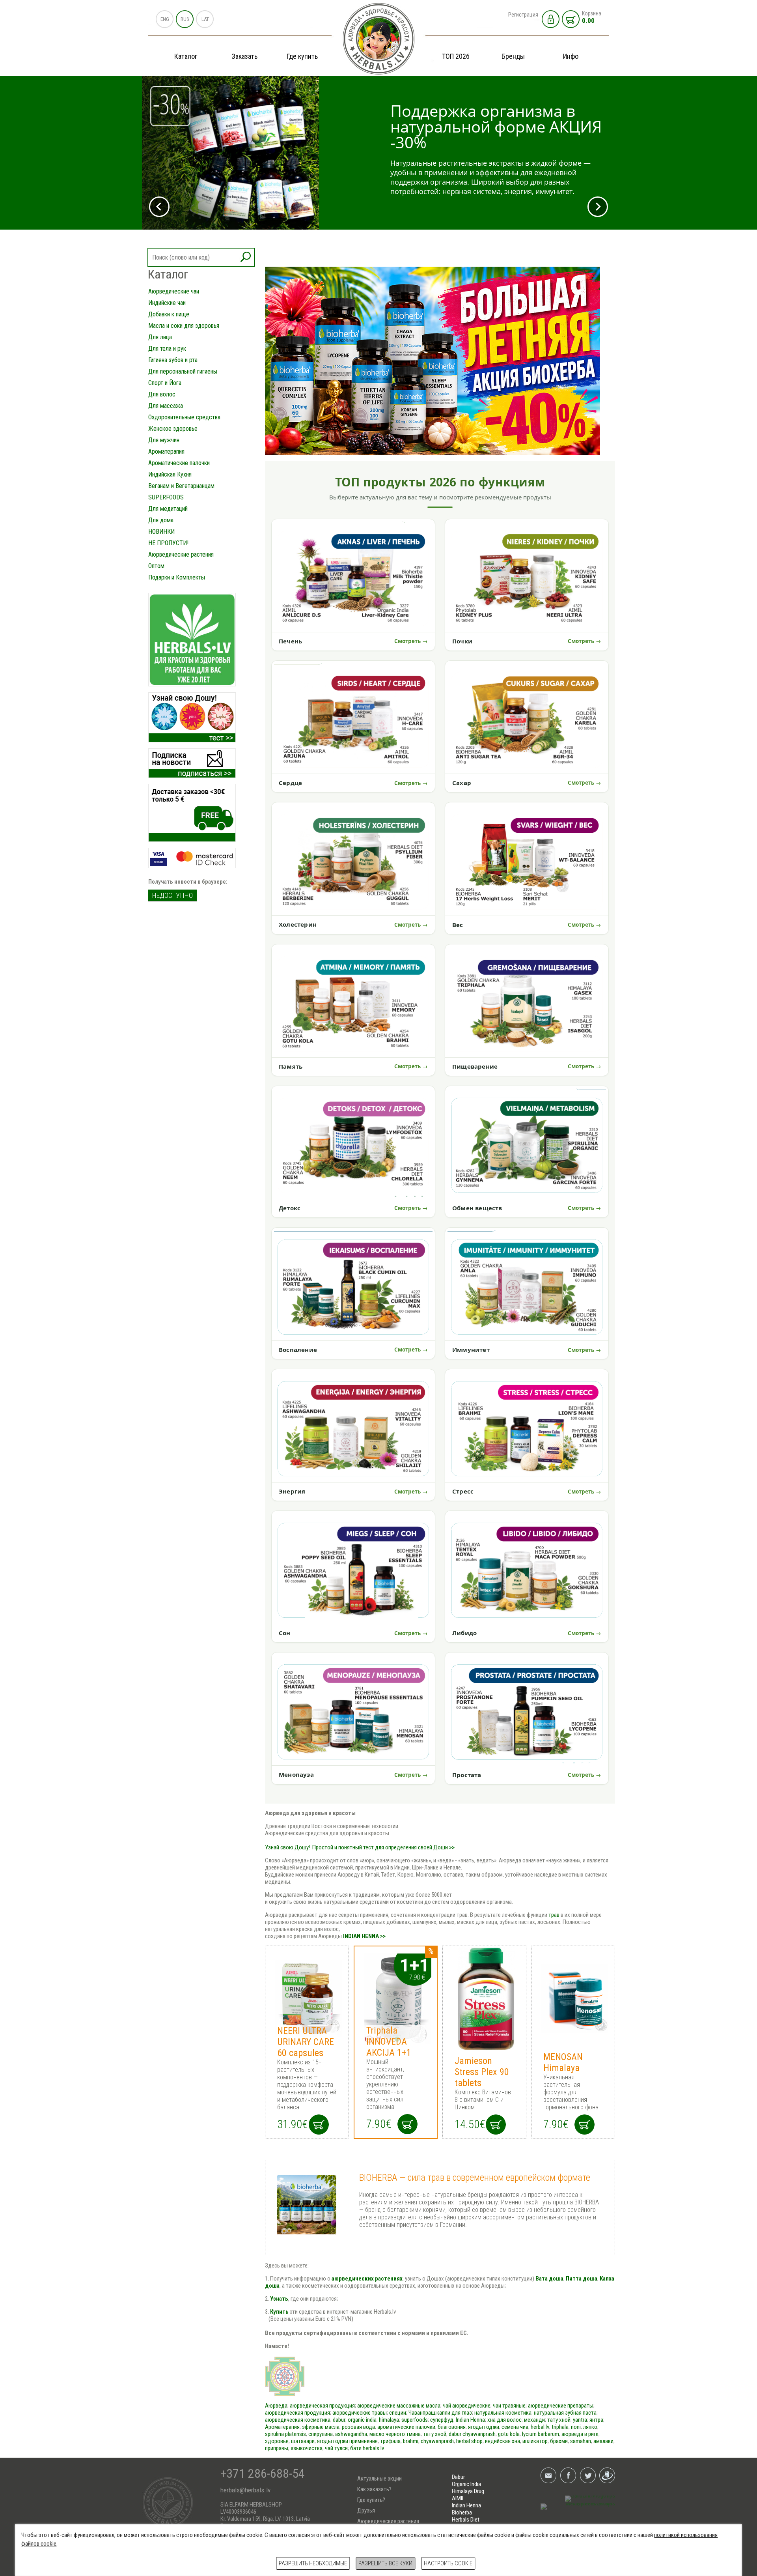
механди (534, 2420)
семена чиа (515, 2427)
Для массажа (166, 406)
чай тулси (336, 2448)
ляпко (590, 2427)
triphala (560, 2427)
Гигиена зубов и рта (173, 360)
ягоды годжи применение (347, 2441)
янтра (596, 2420)
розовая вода (358, 2427)
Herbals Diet (466, 2520)
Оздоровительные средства (184, 417)
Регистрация (523, 15)
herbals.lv (373, 2448)
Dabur (458, 2477)
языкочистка (307, 2448)
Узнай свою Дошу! (287, 1847)
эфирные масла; (322, 2427)
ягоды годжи (484, 2427)
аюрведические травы (360, 2413)
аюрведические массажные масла (399, 2406)
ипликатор (535, 2441)
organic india (362, 2420)
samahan (581, 2441)
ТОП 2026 (456, 56)
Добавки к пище (169, 314)
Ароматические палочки (179, 463)
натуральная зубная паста (565, 2413)
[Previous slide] (159, 207)
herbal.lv (540, 2427)
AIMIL (458, 2498)
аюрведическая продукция (322, 2406)
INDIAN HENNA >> (364, 1936)
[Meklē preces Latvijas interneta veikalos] (578, 2507)
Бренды (513, 56)
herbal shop (469, 2441)
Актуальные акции (379, 2479)
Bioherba (462, 2512)
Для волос (162, 394)
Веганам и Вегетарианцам (181, 486)
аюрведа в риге (580, 2434)
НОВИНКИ (161, 532)
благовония (452, 2427)
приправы (277, 2448)
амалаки (603, 2441)
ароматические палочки (406, 2427)
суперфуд (442, 2420)
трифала (390, 2441)
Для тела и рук (167, 349)
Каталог (186, 56)
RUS (185, 19)
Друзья (366, 2511)
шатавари (303, 2441)
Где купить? (371, 2500)
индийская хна (502, 2441)
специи (398, 2413)
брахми (559, 2441)
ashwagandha (351, 2434)
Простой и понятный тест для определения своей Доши (380, 1847)
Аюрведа (276, 2406)
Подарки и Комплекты (177, 577)
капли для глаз (454, 2413)
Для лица (160, 337)
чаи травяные (509, 2406)
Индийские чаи (167, 303)
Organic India (466, 2484)
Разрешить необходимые (313, 2563)
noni (576, 2427)
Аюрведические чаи (174, 291)
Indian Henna (470, 2420)
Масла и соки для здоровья (184, 326)
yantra (580, 2420)
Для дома (161, 520)
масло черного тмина (395, 2434)
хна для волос (504, 2420)
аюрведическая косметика (298, 2420)
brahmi (411, 2441)
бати (356, 2448)
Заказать (244, 56)
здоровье (277, 2441)
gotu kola (509, 2434)
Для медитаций (168, 509)
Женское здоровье (173, 429)
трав (554, 1915)
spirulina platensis (285, 2434)
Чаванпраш (422, 2413)
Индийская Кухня (170, 474)
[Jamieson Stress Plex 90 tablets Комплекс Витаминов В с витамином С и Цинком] (484, 1998)
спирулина (321, 2434)
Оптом (156, 566)
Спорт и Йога (165, 383)
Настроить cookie (448, 2563)
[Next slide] (598, 207)
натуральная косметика (503, 2413)
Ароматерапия (166, 451)
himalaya (389, 2420)
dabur (339, 2420)
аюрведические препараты (561, 2406)
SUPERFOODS (166, 497)
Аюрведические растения (181, 554)
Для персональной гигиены (183, 371)
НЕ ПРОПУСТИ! (168, 543)
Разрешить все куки (385, 2563)
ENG (165, 19)
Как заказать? (374, 2489)
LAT (205, 19)
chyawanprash (479, 2434)
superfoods (415, 2420)
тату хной (559, 2420)
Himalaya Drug (468, 2491)
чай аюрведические (467, 2406)
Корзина (592, 17)
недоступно (172, 895)
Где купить (302, 56)
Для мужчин (164, 440)
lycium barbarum (541, 2434)
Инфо (571, 56)
